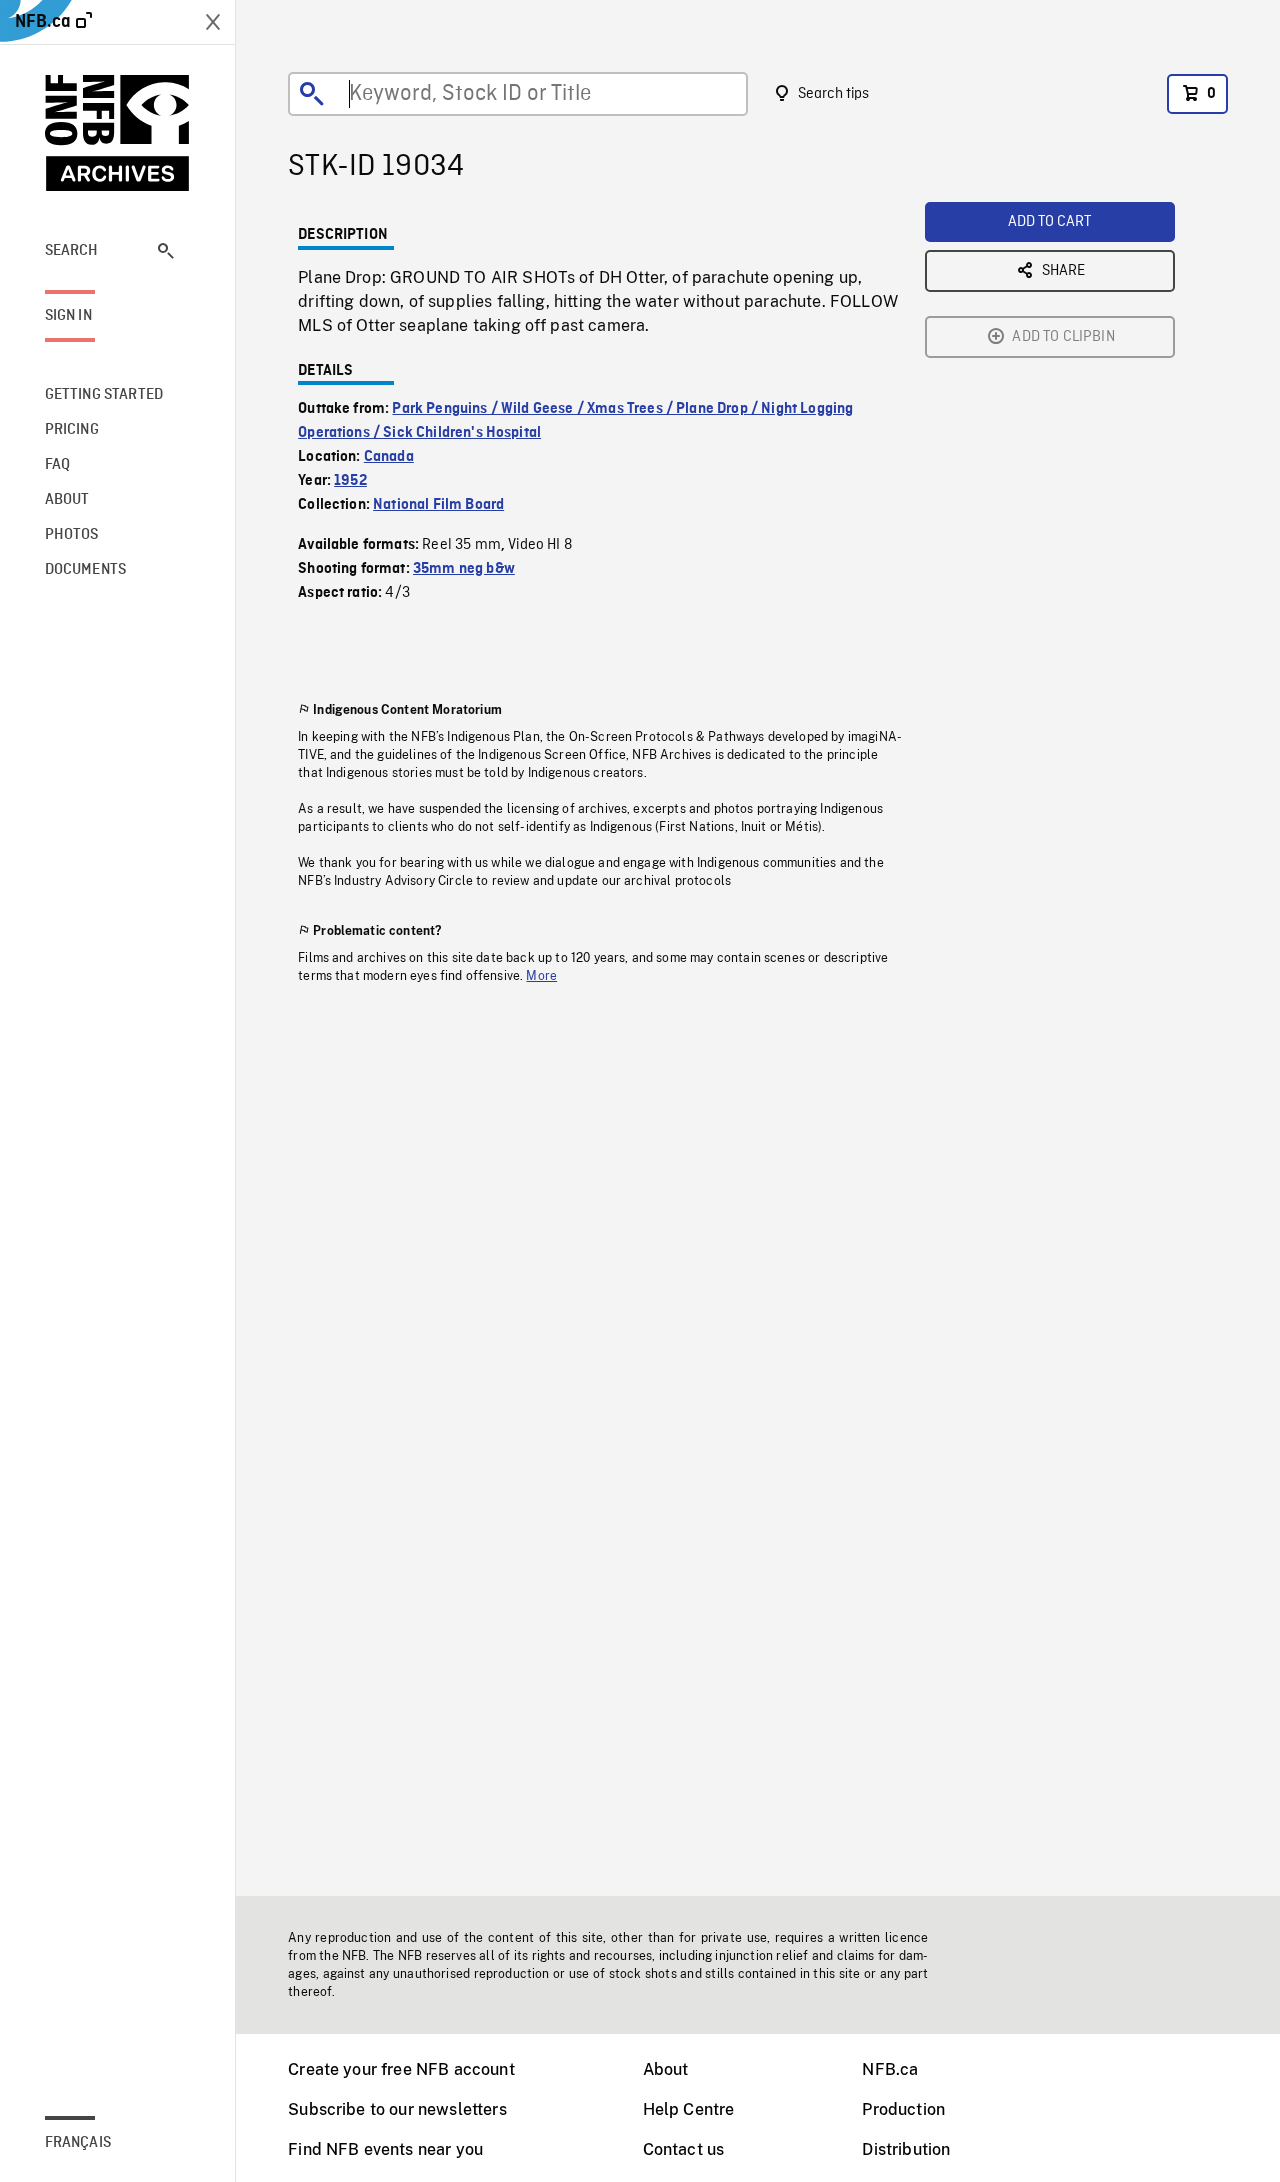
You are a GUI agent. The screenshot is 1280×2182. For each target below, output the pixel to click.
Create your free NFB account (401, 2069)
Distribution (906, 2149)
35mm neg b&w (464, 569)
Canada (389, 457)
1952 (350, 481)
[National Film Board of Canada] (118, 133)
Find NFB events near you (385, 2149)
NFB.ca (890, 2069)
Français (78, 2143)
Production (903, 2109)
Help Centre (689, 2109)
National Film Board (438, 505)
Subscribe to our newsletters (397, 2109)
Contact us (684, 2149)
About (666, 2069)
